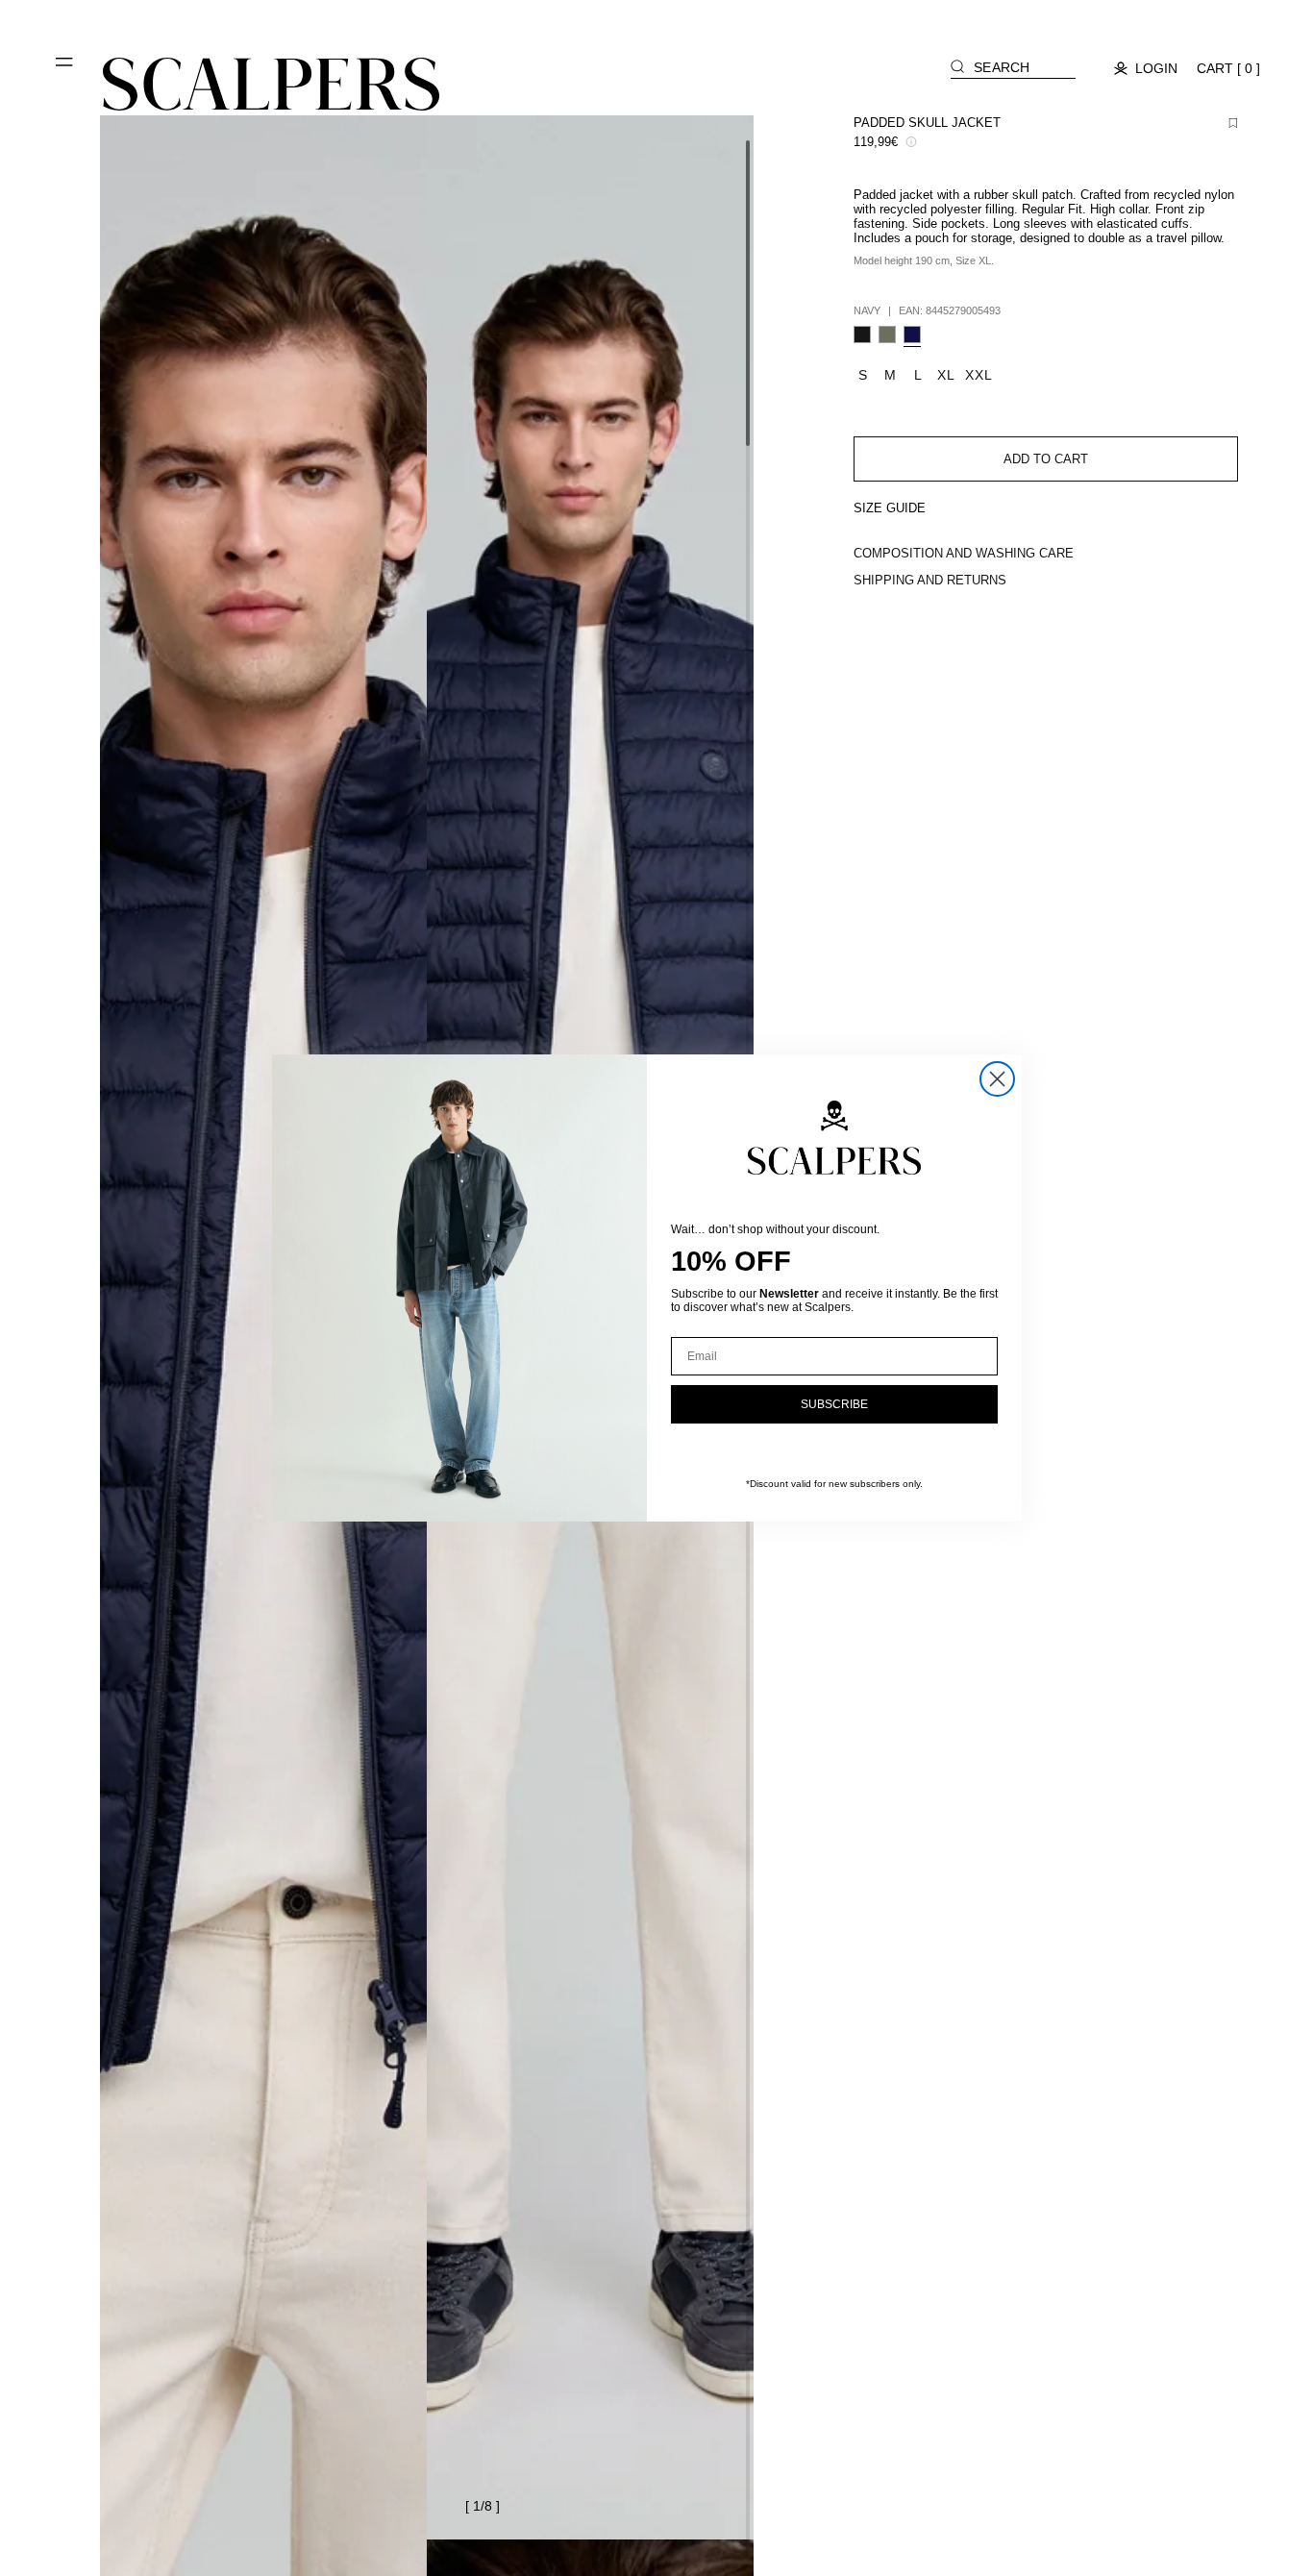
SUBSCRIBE (834, 1404)
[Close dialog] (997, 1079)
